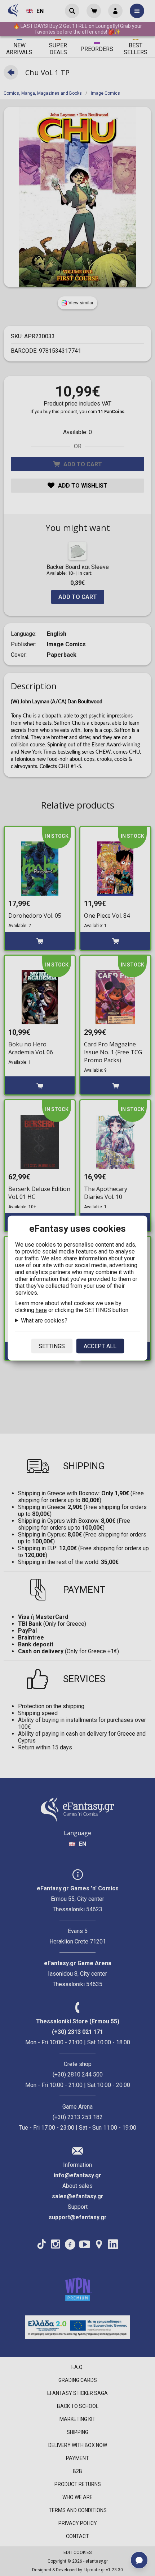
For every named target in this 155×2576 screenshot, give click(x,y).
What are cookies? (44, 1320)
